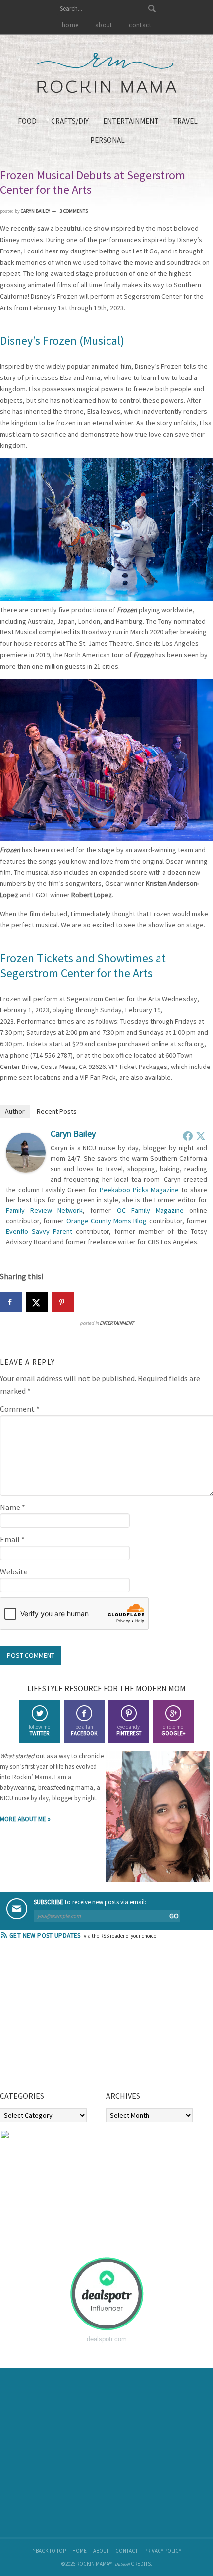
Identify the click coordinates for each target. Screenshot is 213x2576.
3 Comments (74, 211)
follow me (39, 1730)
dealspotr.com (107, 2339)
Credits (141, 2564)
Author (15, 1111)
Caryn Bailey (73, 1134)
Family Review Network (44, 1210)
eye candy (129, 1730)
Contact (127, 2551)
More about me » (25, 1819)
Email (12, 1539)
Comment (20, 1409)
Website (14, 1571)
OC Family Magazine (150, 1210)
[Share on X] (37, 1302)
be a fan (84, 1730)
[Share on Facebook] (11, 1302)
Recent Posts (57, 1111)
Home (80, 2551)
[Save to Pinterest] (63, 1302)
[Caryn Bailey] (26, 1170)
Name (13, 1507)
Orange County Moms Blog (107, 1221)
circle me (173, 1730)
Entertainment (117, 1323)
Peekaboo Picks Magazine (139, 1190)
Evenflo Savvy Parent (39, 1231)
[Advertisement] (74, 2018)
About (101, 2551)
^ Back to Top (49, 2551)
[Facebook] (188, 1136)
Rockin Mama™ (107, 73)
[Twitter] (201, 1136)
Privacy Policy (163, 2551)
